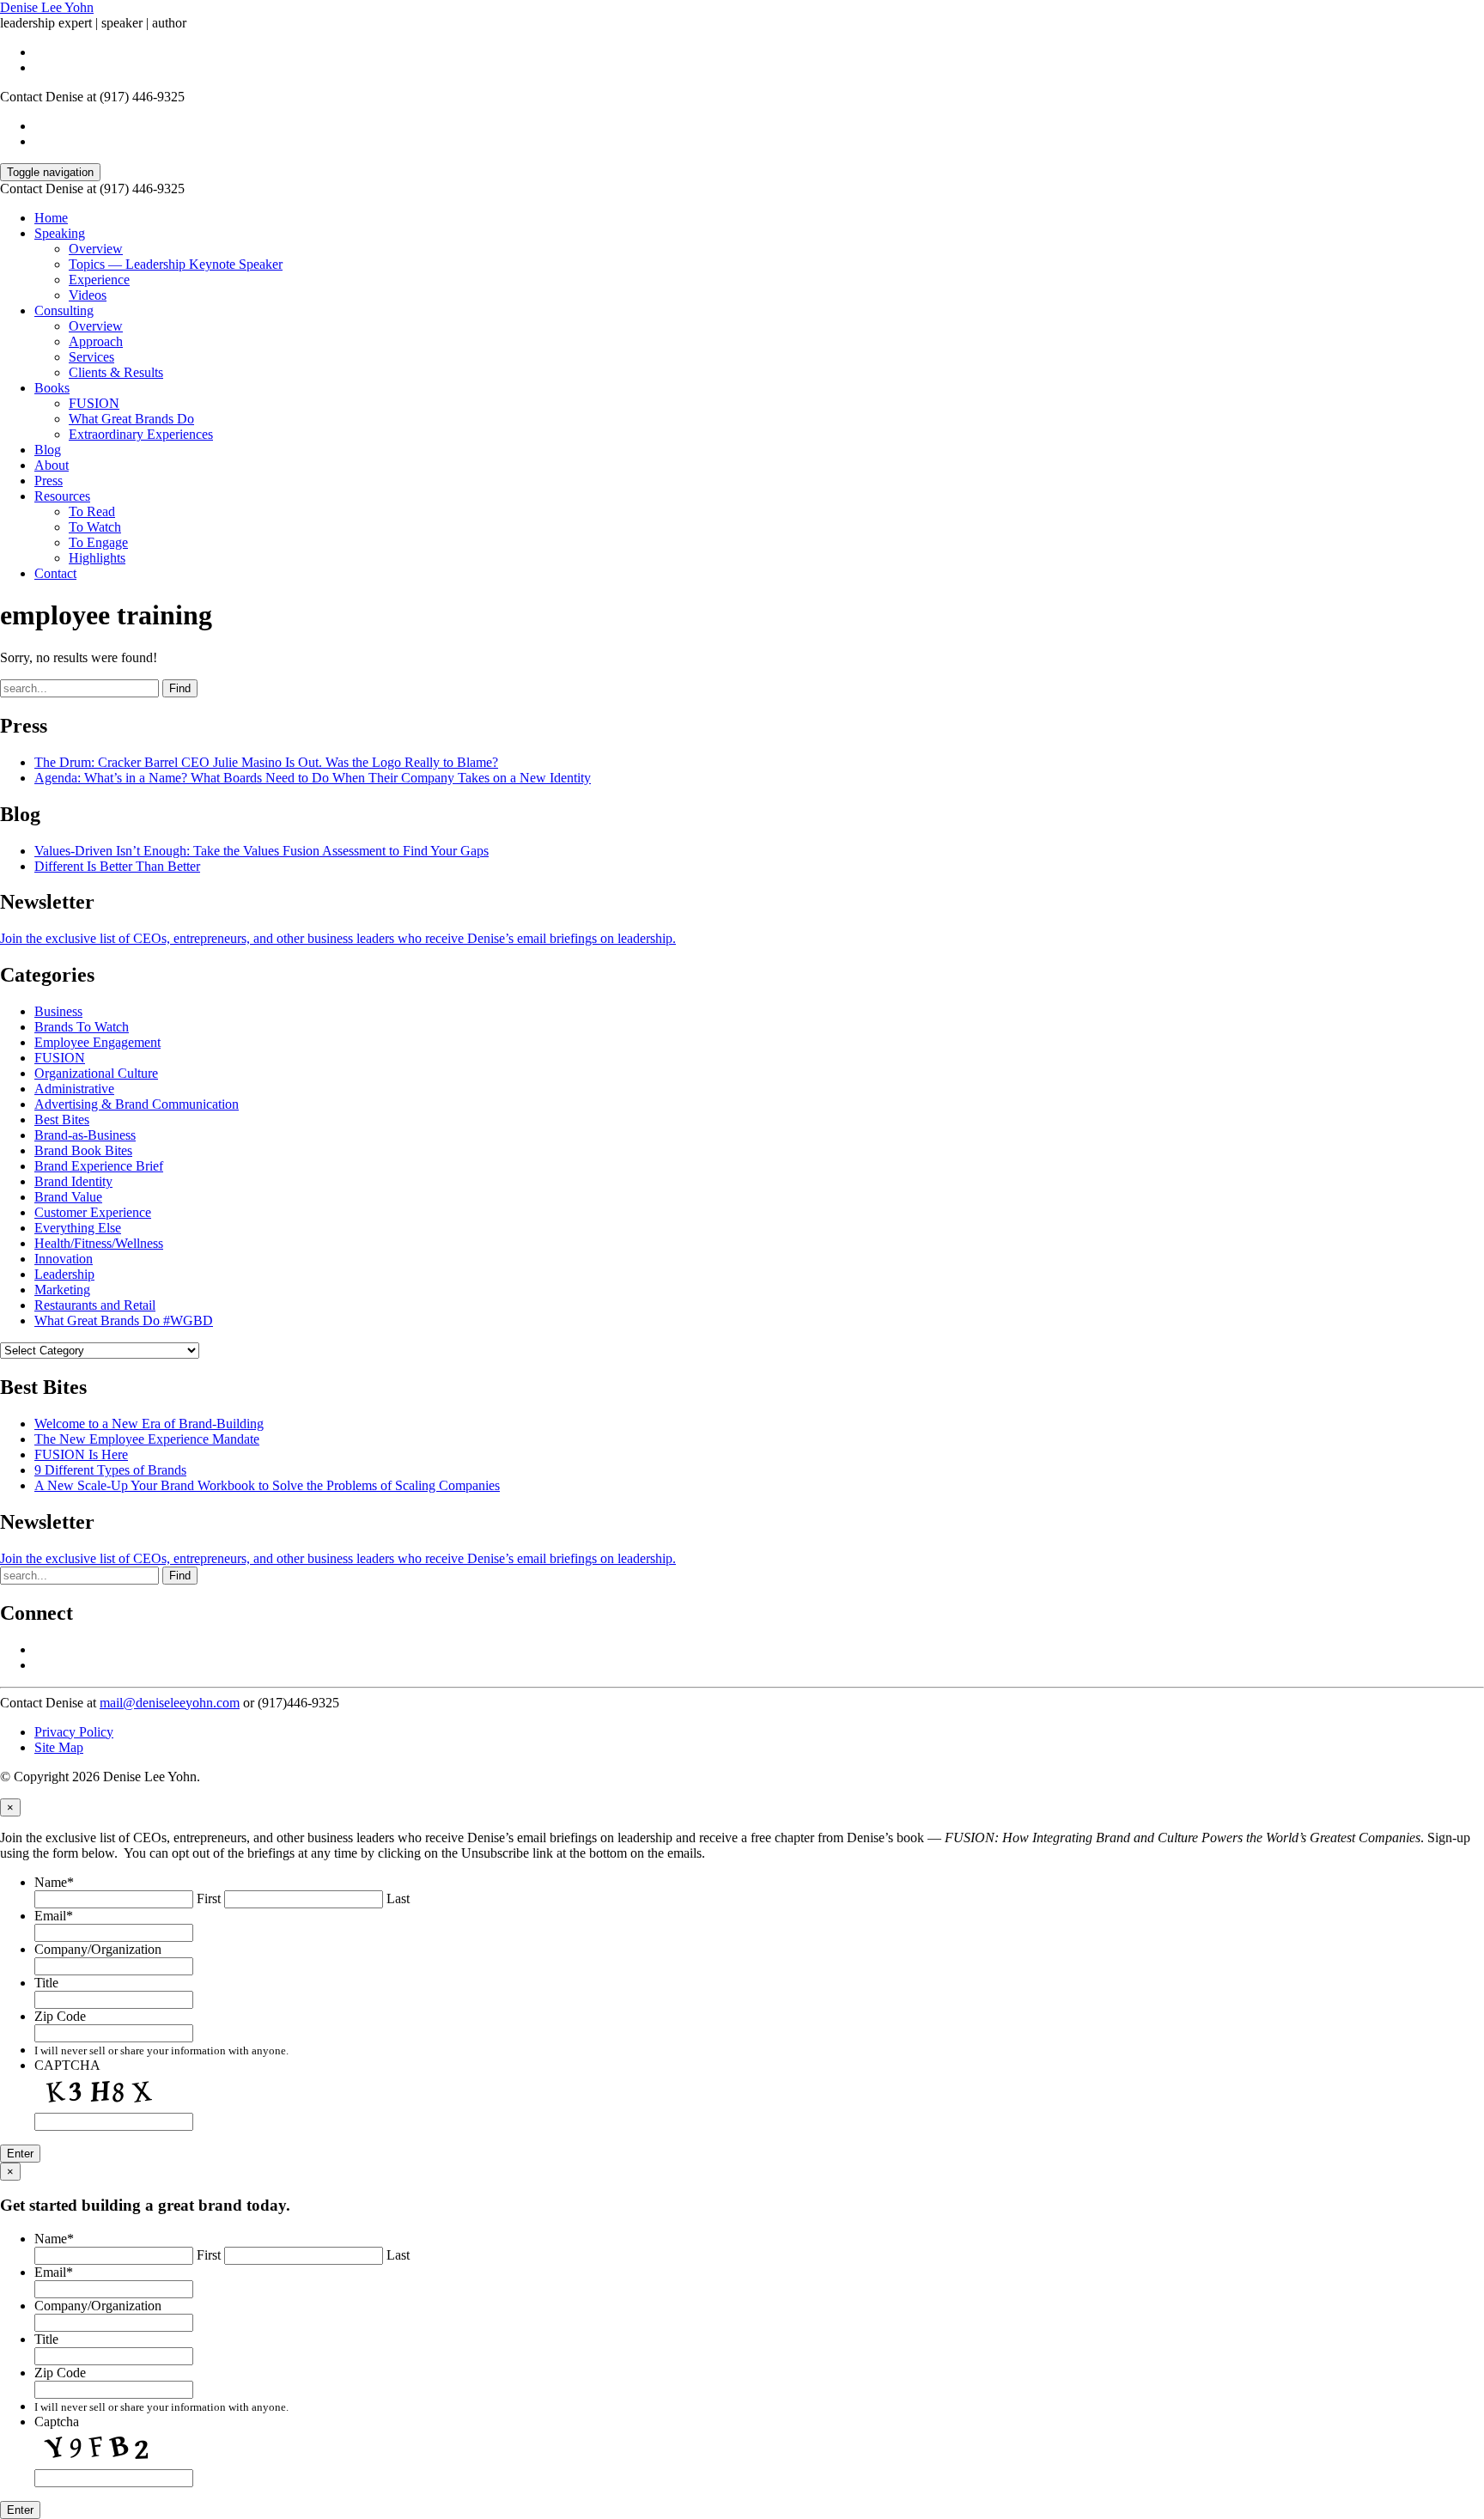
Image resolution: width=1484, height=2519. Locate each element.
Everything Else (78, 1228)
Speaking (60, 233)
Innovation (64, 1259)
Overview (96, 249)
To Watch (95, 527)
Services (91, 357)
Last (398, 1898)
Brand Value (68, 1197)
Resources (62, 496)
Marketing (62, 1290)
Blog (48, 450)
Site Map (59, 1747)
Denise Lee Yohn (47, 7)
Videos (88, 295)
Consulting (64, 310)
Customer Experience (93, 1212)
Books (52, 388)
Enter (20, 2154)
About (52, 465)
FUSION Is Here (81, 1454)
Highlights (97, 558)
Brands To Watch (82, 1027)
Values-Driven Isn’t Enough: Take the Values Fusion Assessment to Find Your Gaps (262, 851)
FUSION (94, 403)
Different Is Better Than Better (117, 866)
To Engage (98, 542)
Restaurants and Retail (95, 1305)
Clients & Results (116, 372)
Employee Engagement (97, 1042)
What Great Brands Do (131, 419)
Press (49, 481)
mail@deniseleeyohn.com (170, 1703)
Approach (96, 341)
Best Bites (62, 1120)
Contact (55, 573)
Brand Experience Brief (99, 1166)
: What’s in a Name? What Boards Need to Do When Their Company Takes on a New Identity (313, 778)
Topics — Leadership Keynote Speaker (176, 264)
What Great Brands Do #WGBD (124, 1320)
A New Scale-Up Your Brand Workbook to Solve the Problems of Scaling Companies (267, 1485)
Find (180, 688)
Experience (99, 280)
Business (58, 1011)
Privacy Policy (74, 1732)
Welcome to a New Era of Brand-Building (149, 1424)
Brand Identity (73, 1181)
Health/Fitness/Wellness (99, 1243)
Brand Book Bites (83, 1150)
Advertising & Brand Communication (137, 1104)
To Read (92, 511)
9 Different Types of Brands (110, 1470)
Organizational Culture (96, 1073)
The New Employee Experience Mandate (147, 1439)
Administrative (74, 1089)
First (209, 1898)
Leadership (64, 1274)
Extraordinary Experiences (141, 434)
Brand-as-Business (85, 1135)
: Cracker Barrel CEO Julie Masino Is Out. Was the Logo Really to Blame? (266, 762)
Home (51, 218)
